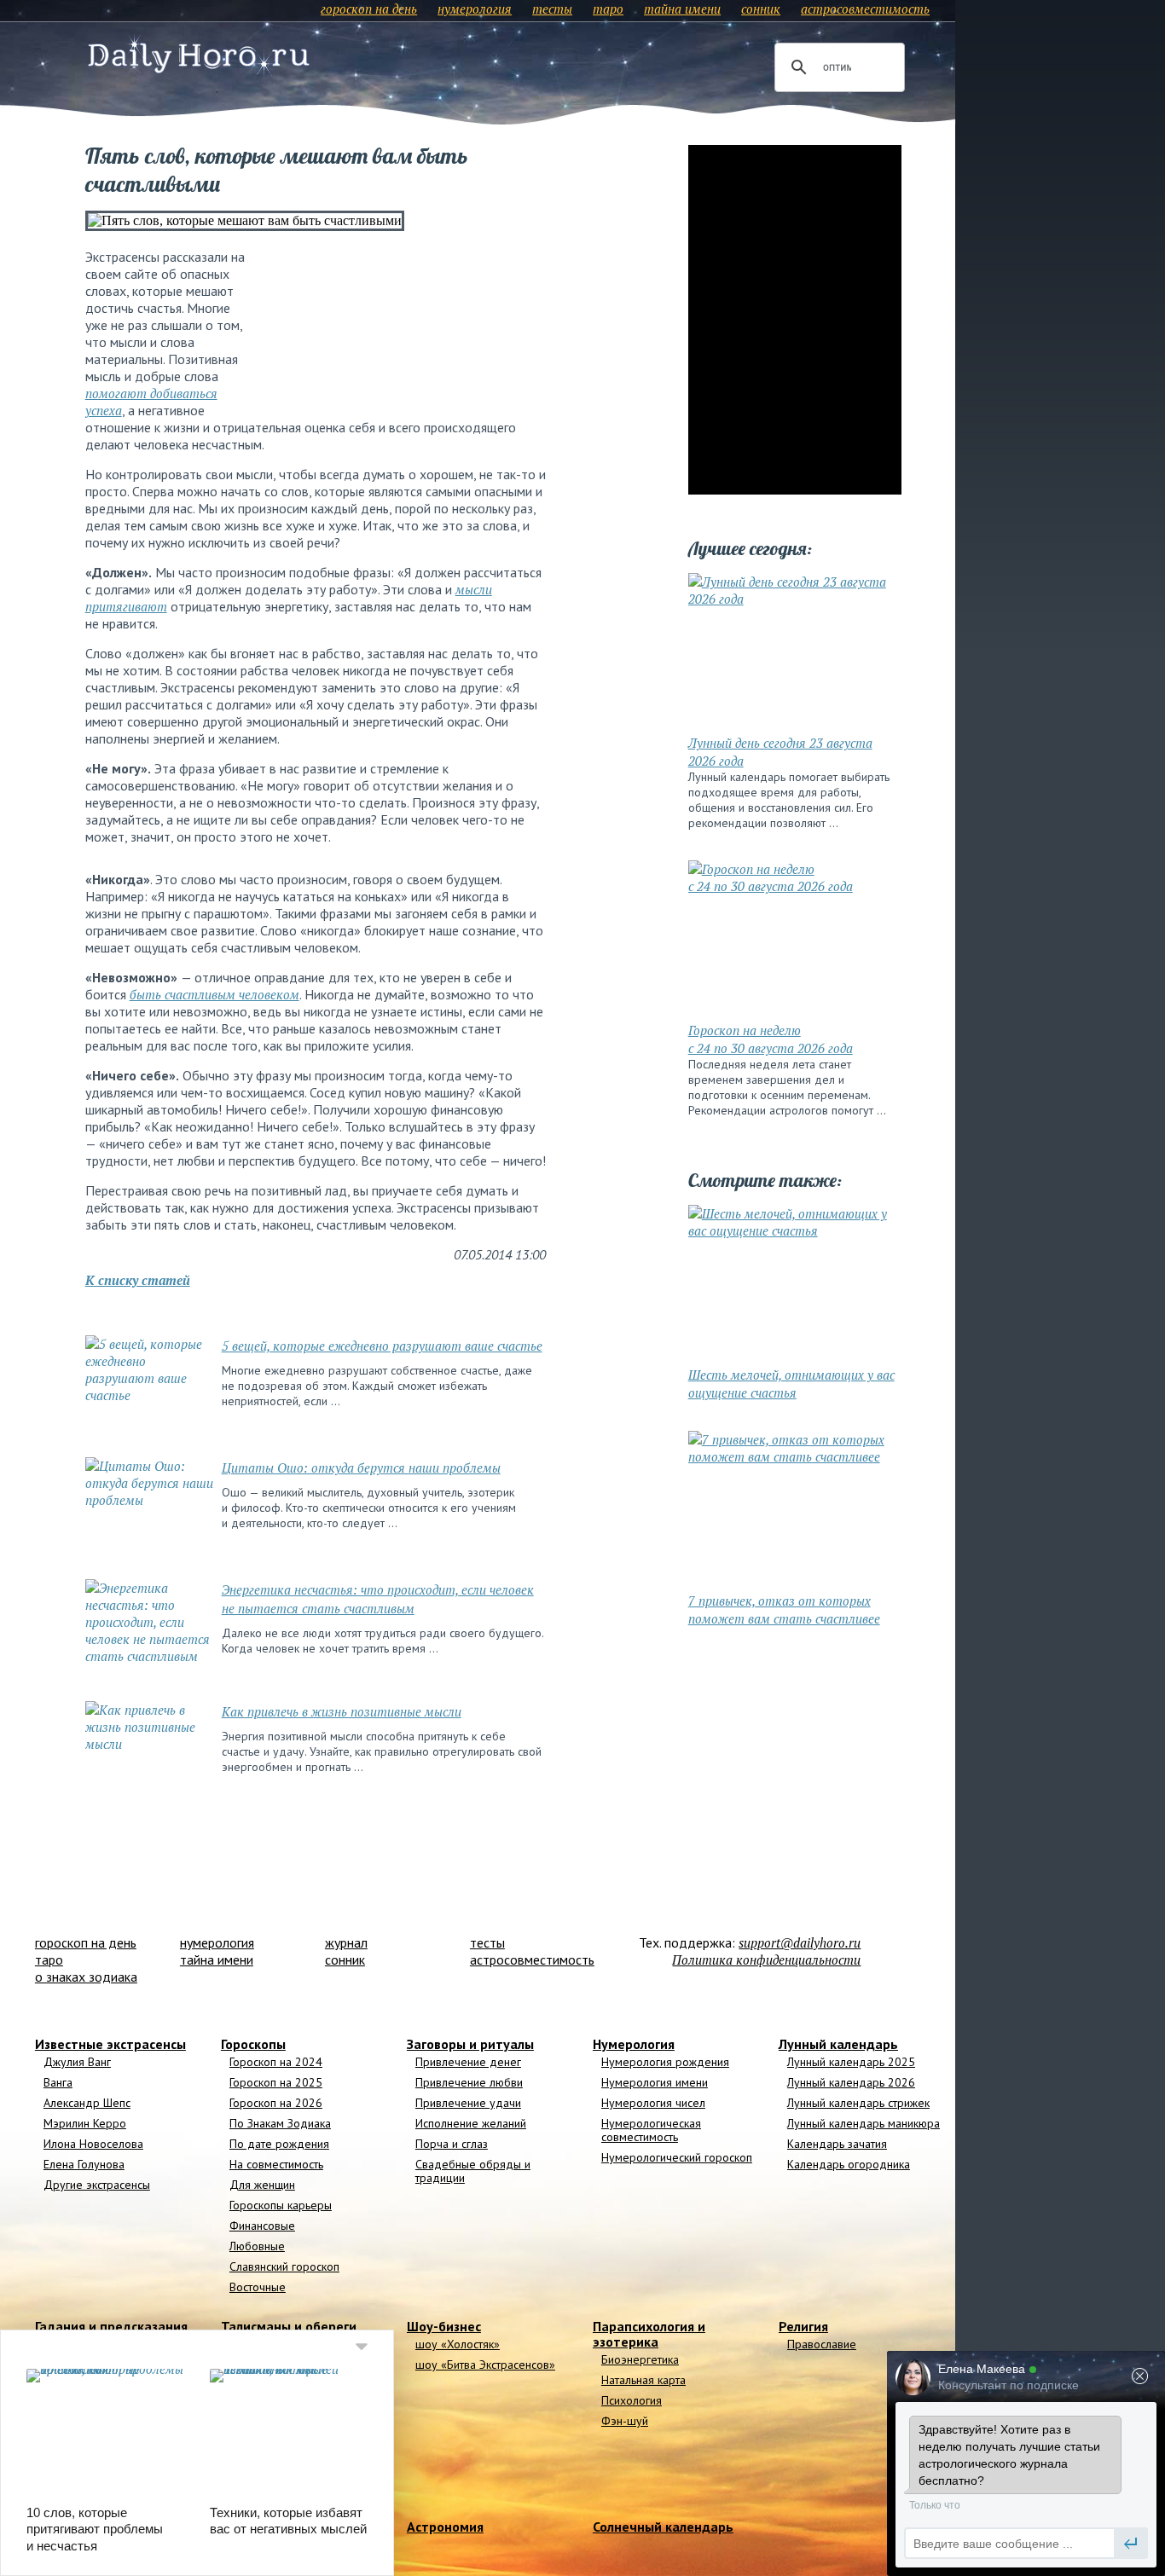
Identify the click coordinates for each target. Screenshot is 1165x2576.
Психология (632, 2400)
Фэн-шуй (625, 2421)
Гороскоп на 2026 (276, 2103)
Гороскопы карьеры (281, 2205)
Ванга (58, 2082)
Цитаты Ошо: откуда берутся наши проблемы (361, 1467)
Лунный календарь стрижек (858, 2103)
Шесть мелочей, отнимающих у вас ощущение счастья (791, 1384)
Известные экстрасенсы (110, 2044)
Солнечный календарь (663, 2527)
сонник (761, 9)
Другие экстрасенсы (97, 2185)
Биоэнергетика (640, 2359)
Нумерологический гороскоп (677, 2157)
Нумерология (634, 2044)
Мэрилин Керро (85, 2123)
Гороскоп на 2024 (276, 2062)
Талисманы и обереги (289, 2326)
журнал (346, 1942)
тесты (552, 9)
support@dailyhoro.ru (800, 1942)
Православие (822, 2344)
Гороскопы (253, 2044)
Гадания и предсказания (111, 2326)
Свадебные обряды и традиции (473, 2171)
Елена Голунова (84, 2164)
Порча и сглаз (452, 2144)
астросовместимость (865, 9)
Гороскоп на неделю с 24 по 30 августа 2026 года (771, 1039)
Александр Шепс (87, 2103)
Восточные (258, 2287)
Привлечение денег (468, 2062)
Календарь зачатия (837, 2144)
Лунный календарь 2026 (851, 2082)
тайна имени (682, 9)
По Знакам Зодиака (280, 2123)
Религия (803, 2326)
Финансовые (262, 2226)
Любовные (257, 2246)
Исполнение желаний (471, 2123)
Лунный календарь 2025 (851, 2062)
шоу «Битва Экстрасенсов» (485, 2365)
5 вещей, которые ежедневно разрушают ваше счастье (382, 1346)
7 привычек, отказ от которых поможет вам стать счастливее (784, 1609)
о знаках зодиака (86, 1977)
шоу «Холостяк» (458, 2344)
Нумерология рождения (665, 2062)
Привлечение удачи (468, 2103)
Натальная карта (643, 2380)
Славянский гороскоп (284, 2266)
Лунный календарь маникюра (864, 2123)
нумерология (475, 9)
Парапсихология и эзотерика (649, 2334)
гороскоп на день (369, 9)
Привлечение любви (469, 2082)
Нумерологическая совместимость (651, 2130)
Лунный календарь (838, 2044)
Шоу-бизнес (444, 2326)
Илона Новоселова (93, 2144)
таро (608, 9)
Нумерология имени (655, 2082)
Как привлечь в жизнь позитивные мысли (342, 1711)
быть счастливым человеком (214, 994)
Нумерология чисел (653, 2103)
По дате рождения (279, 2144)
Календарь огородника (849, 2164)
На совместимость (276, 2164)
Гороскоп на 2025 (276, 2082)
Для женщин (262, 2185)
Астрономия (445, 2527)
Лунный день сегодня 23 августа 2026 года (780, 752)
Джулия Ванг (77, 2062)
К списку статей (138, 1280)
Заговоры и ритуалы (470, 2044)
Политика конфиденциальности (766, 1959)
